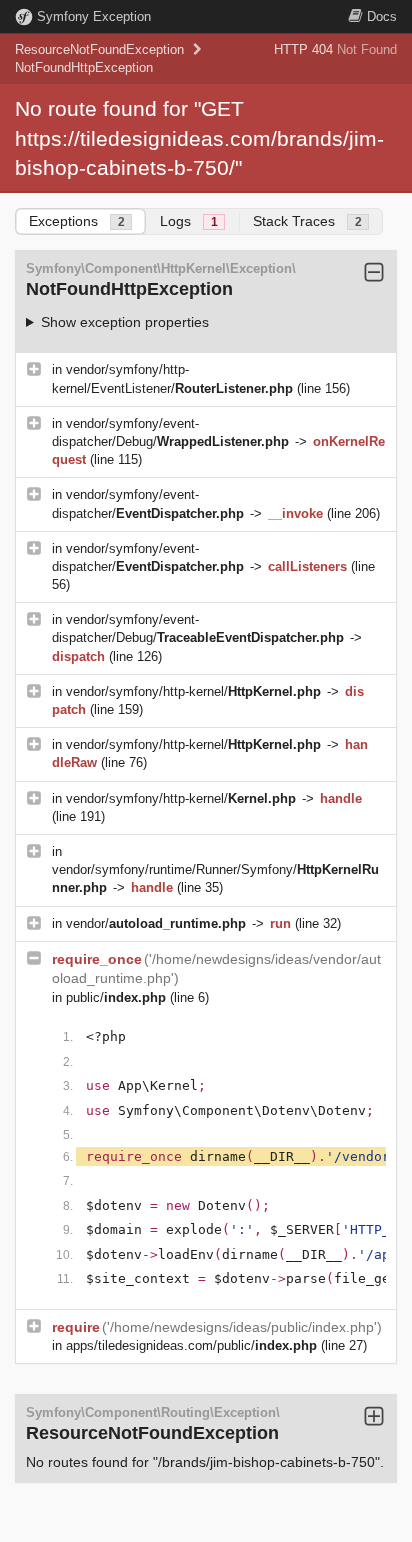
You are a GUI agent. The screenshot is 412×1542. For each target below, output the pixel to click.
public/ (116, 997)
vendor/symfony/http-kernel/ (193, 691)
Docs (382, 16)
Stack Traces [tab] (307, 221)
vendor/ (156, 923)
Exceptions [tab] (77, 221)
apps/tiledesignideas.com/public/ (191, 1345)
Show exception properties (125, 322)
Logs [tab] (189, 221)
